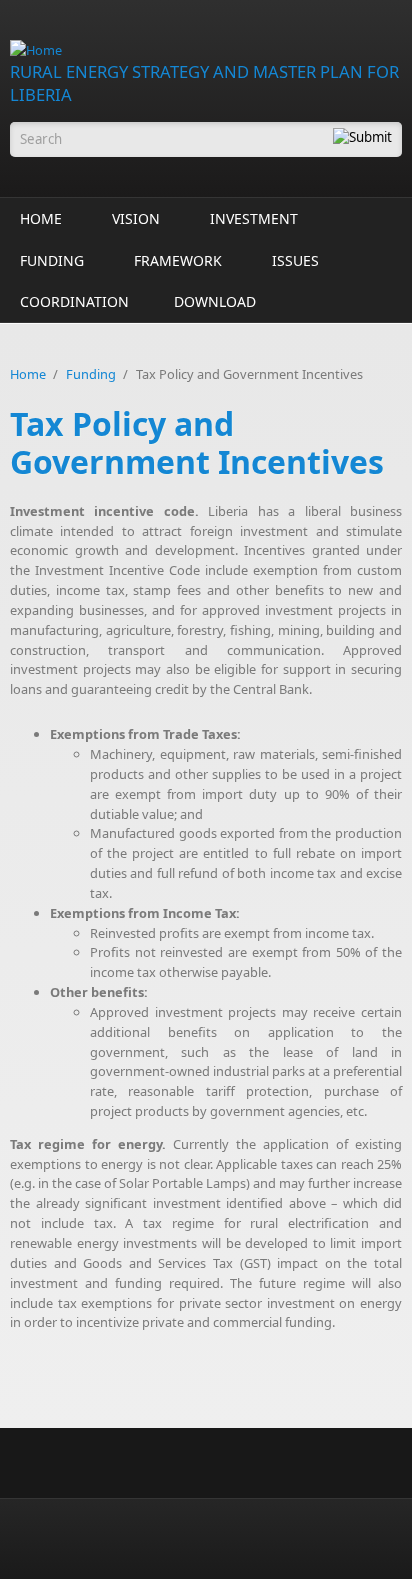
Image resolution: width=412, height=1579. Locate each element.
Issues (295, 260)
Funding (52, 260)
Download (215, 301)
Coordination (74, 301)
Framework (178, 260)
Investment (254, 218)
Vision (136, 218)
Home (41, 218)
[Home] (206, 50)
